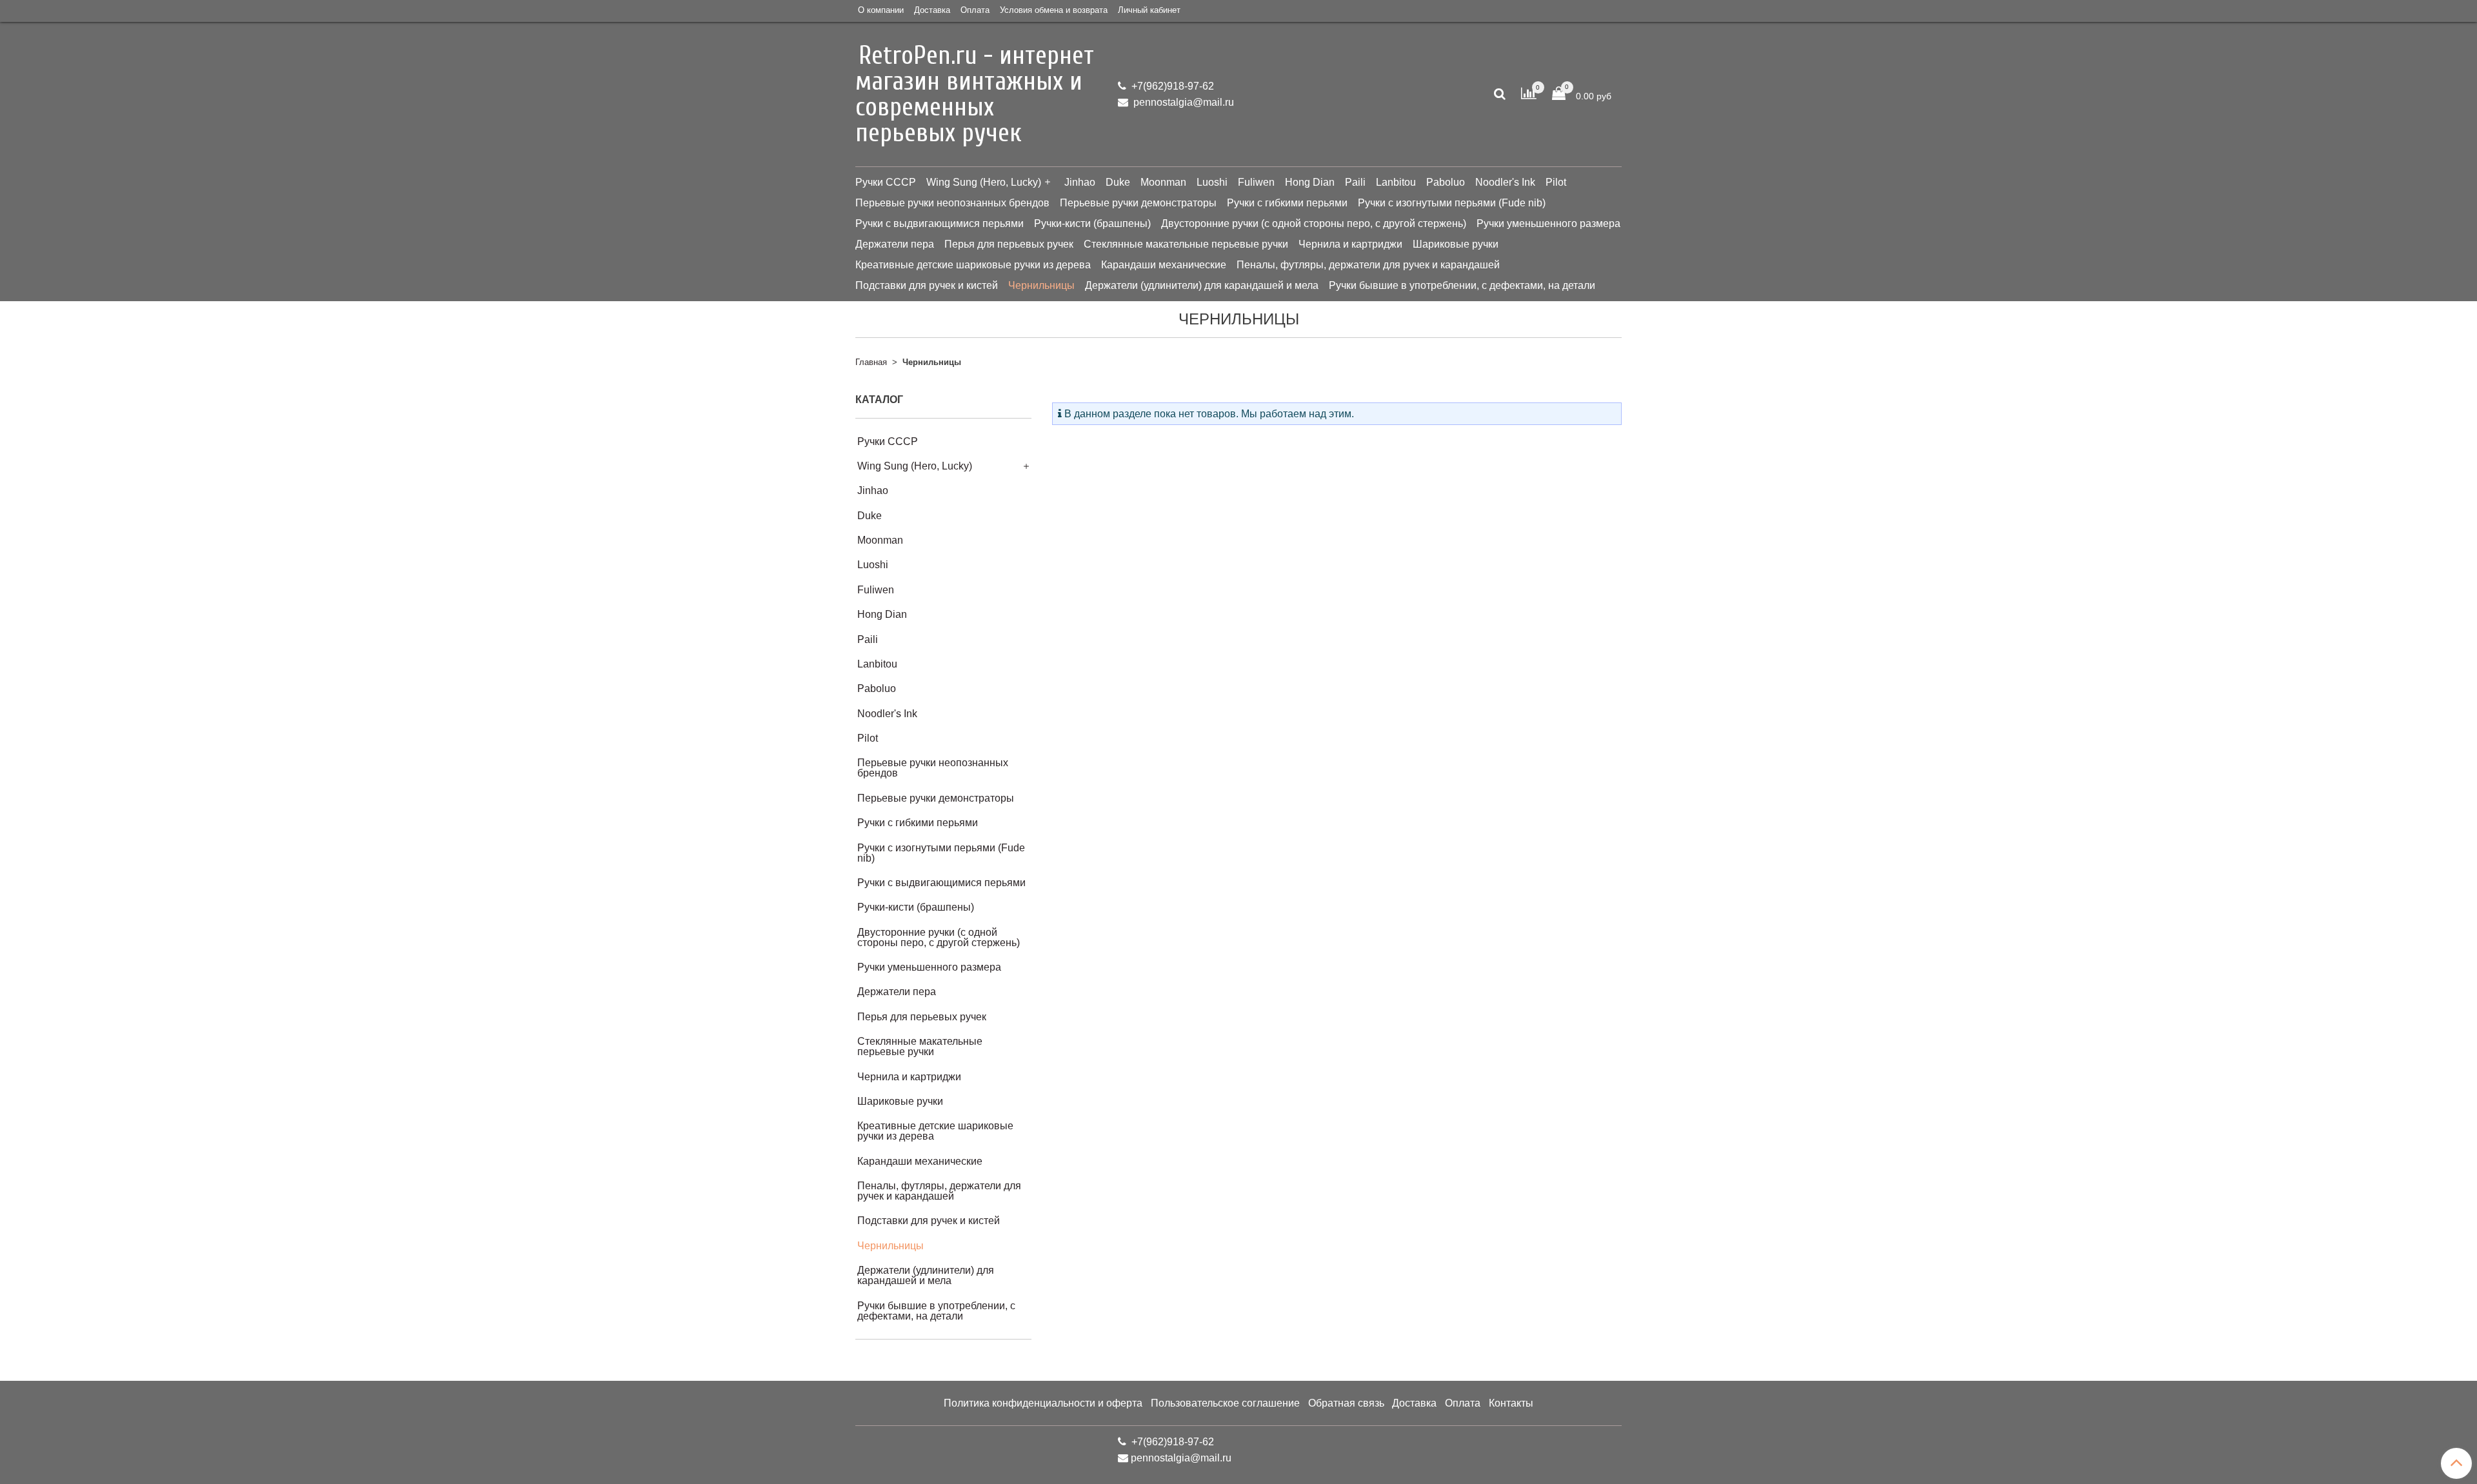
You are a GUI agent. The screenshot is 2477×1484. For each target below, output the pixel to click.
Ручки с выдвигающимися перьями (940, 223)
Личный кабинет (1149, 10)
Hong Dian (1310, 182)
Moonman (1163, 182)
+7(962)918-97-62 (1171, 86)
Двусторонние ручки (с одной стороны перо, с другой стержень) (1314, 223)
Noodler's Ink (1505, 182)
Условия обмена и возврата (1054, 10)
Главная (871, 362)
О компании (881, 10)
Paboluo (1446, 182)
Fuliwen (1256, 182)
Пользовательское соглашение (1225, 1403)
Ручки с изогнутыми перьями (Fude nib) (1452, 203)
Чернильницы (1041, 285)
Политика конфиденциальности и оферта (1043, 1403)
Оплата (975, 10)
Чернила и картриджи (1350, 244)
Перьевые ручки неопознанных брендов (952, 203)
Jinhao (1080, 182)
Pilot (1556, 182)
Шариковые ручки (1456, 244)
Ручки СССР (886, 182)
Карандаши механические (1164, 265)
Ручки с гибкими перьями (1287, 203)
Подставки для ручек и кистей (927, 285)
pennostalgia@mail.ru (1182, 102)
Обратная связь (1346, 1403)
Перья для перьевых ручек (1009, 244)
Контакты (1511, 1403)
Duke (1118, 182)
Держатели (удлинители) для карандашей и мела (1202, 285)
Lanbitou (1396, 182)
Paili (1355, 182)
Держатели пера (895, 244)
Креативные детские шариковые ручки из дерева (973, 265)
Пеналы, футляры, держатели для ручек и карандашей (1368, 265)
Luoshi (1212, 182)
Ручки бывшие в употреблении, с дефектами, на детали (1462, 285)
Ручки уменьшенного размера (1548, 223)
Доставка (932, 10)
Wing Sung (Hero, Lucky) (984, 182)
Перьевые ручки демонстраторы (1138, 203)
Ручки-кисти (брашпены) (1092, 223)
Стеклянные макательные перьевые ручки (1186, 244)
